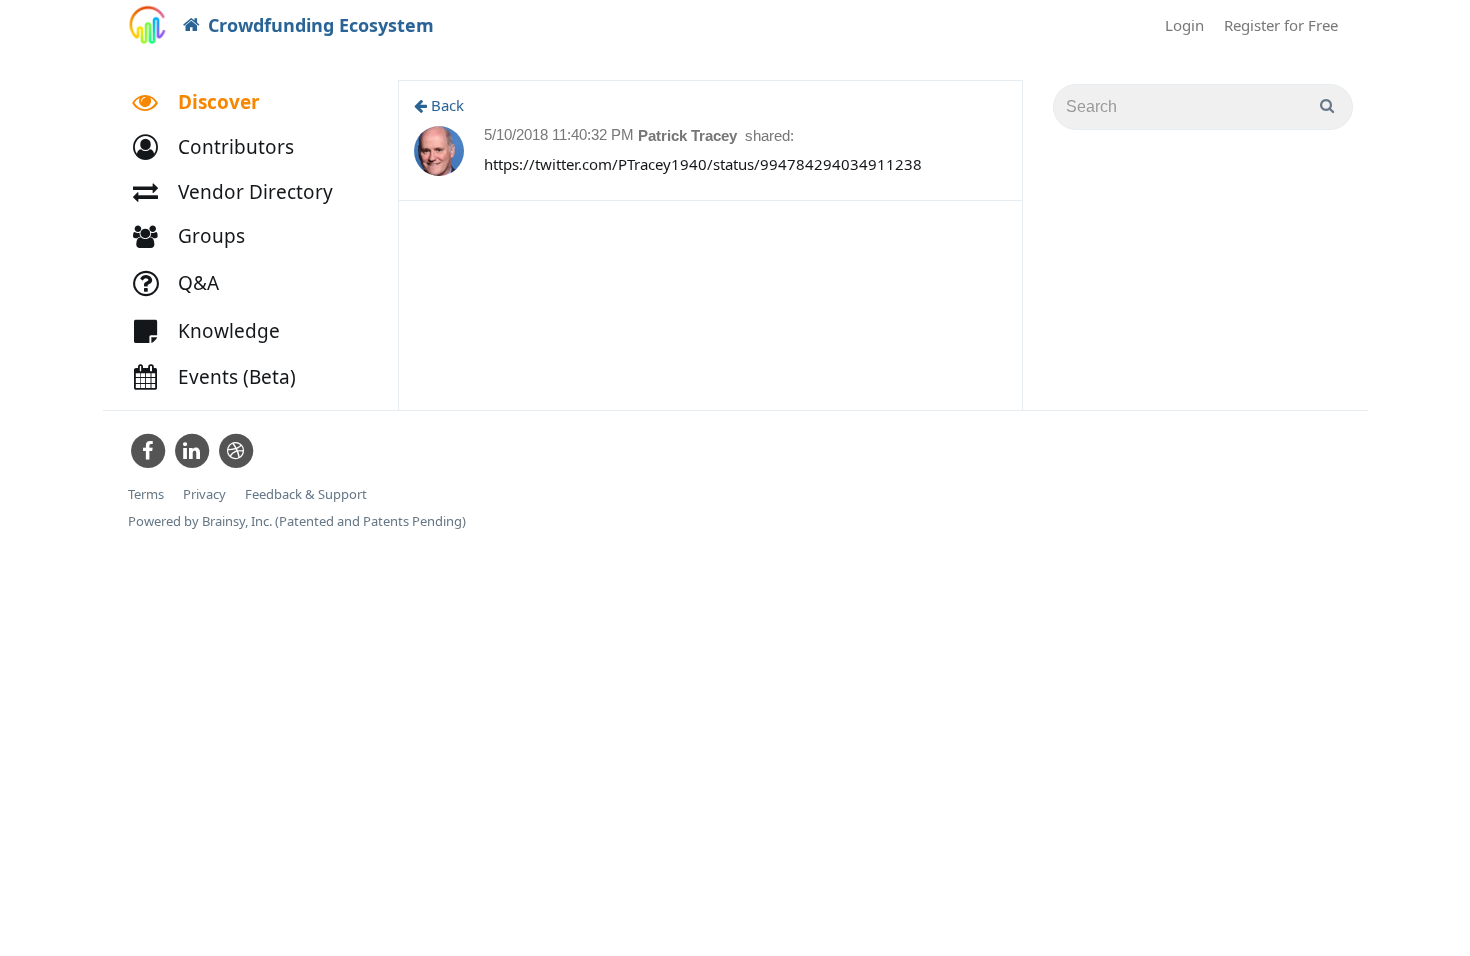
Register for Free (1281, 25)
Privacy (204, 494)
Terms (146, 494)
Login (1184, 25)
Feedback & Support (306, 494)
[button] (222, 147)
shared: (769, 135)
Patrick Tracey (689, 135)
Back (445, 105)
